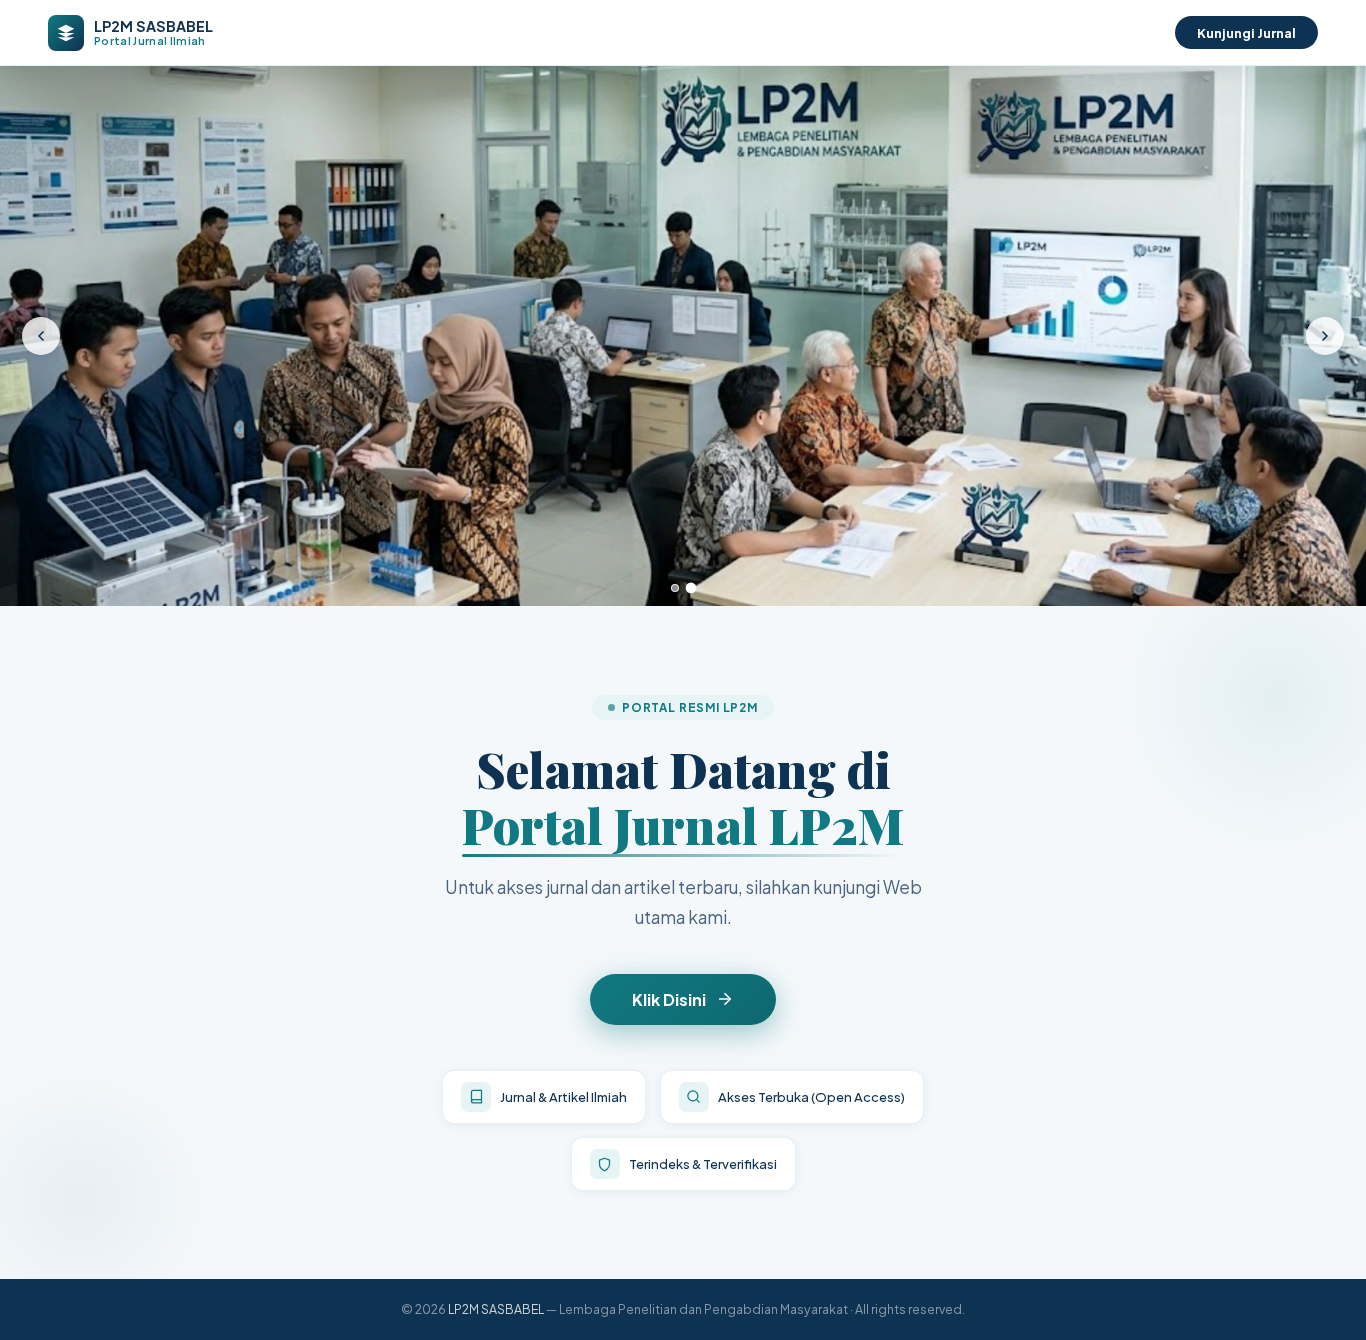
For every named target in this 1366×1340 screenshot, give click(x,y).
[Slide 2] (691, 588)
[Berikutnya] (1325, 336)
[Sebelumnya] (41, 336)
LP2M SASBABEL (496, 1309)
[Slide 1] (675, 588)
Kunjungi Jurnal (1246, 32)
